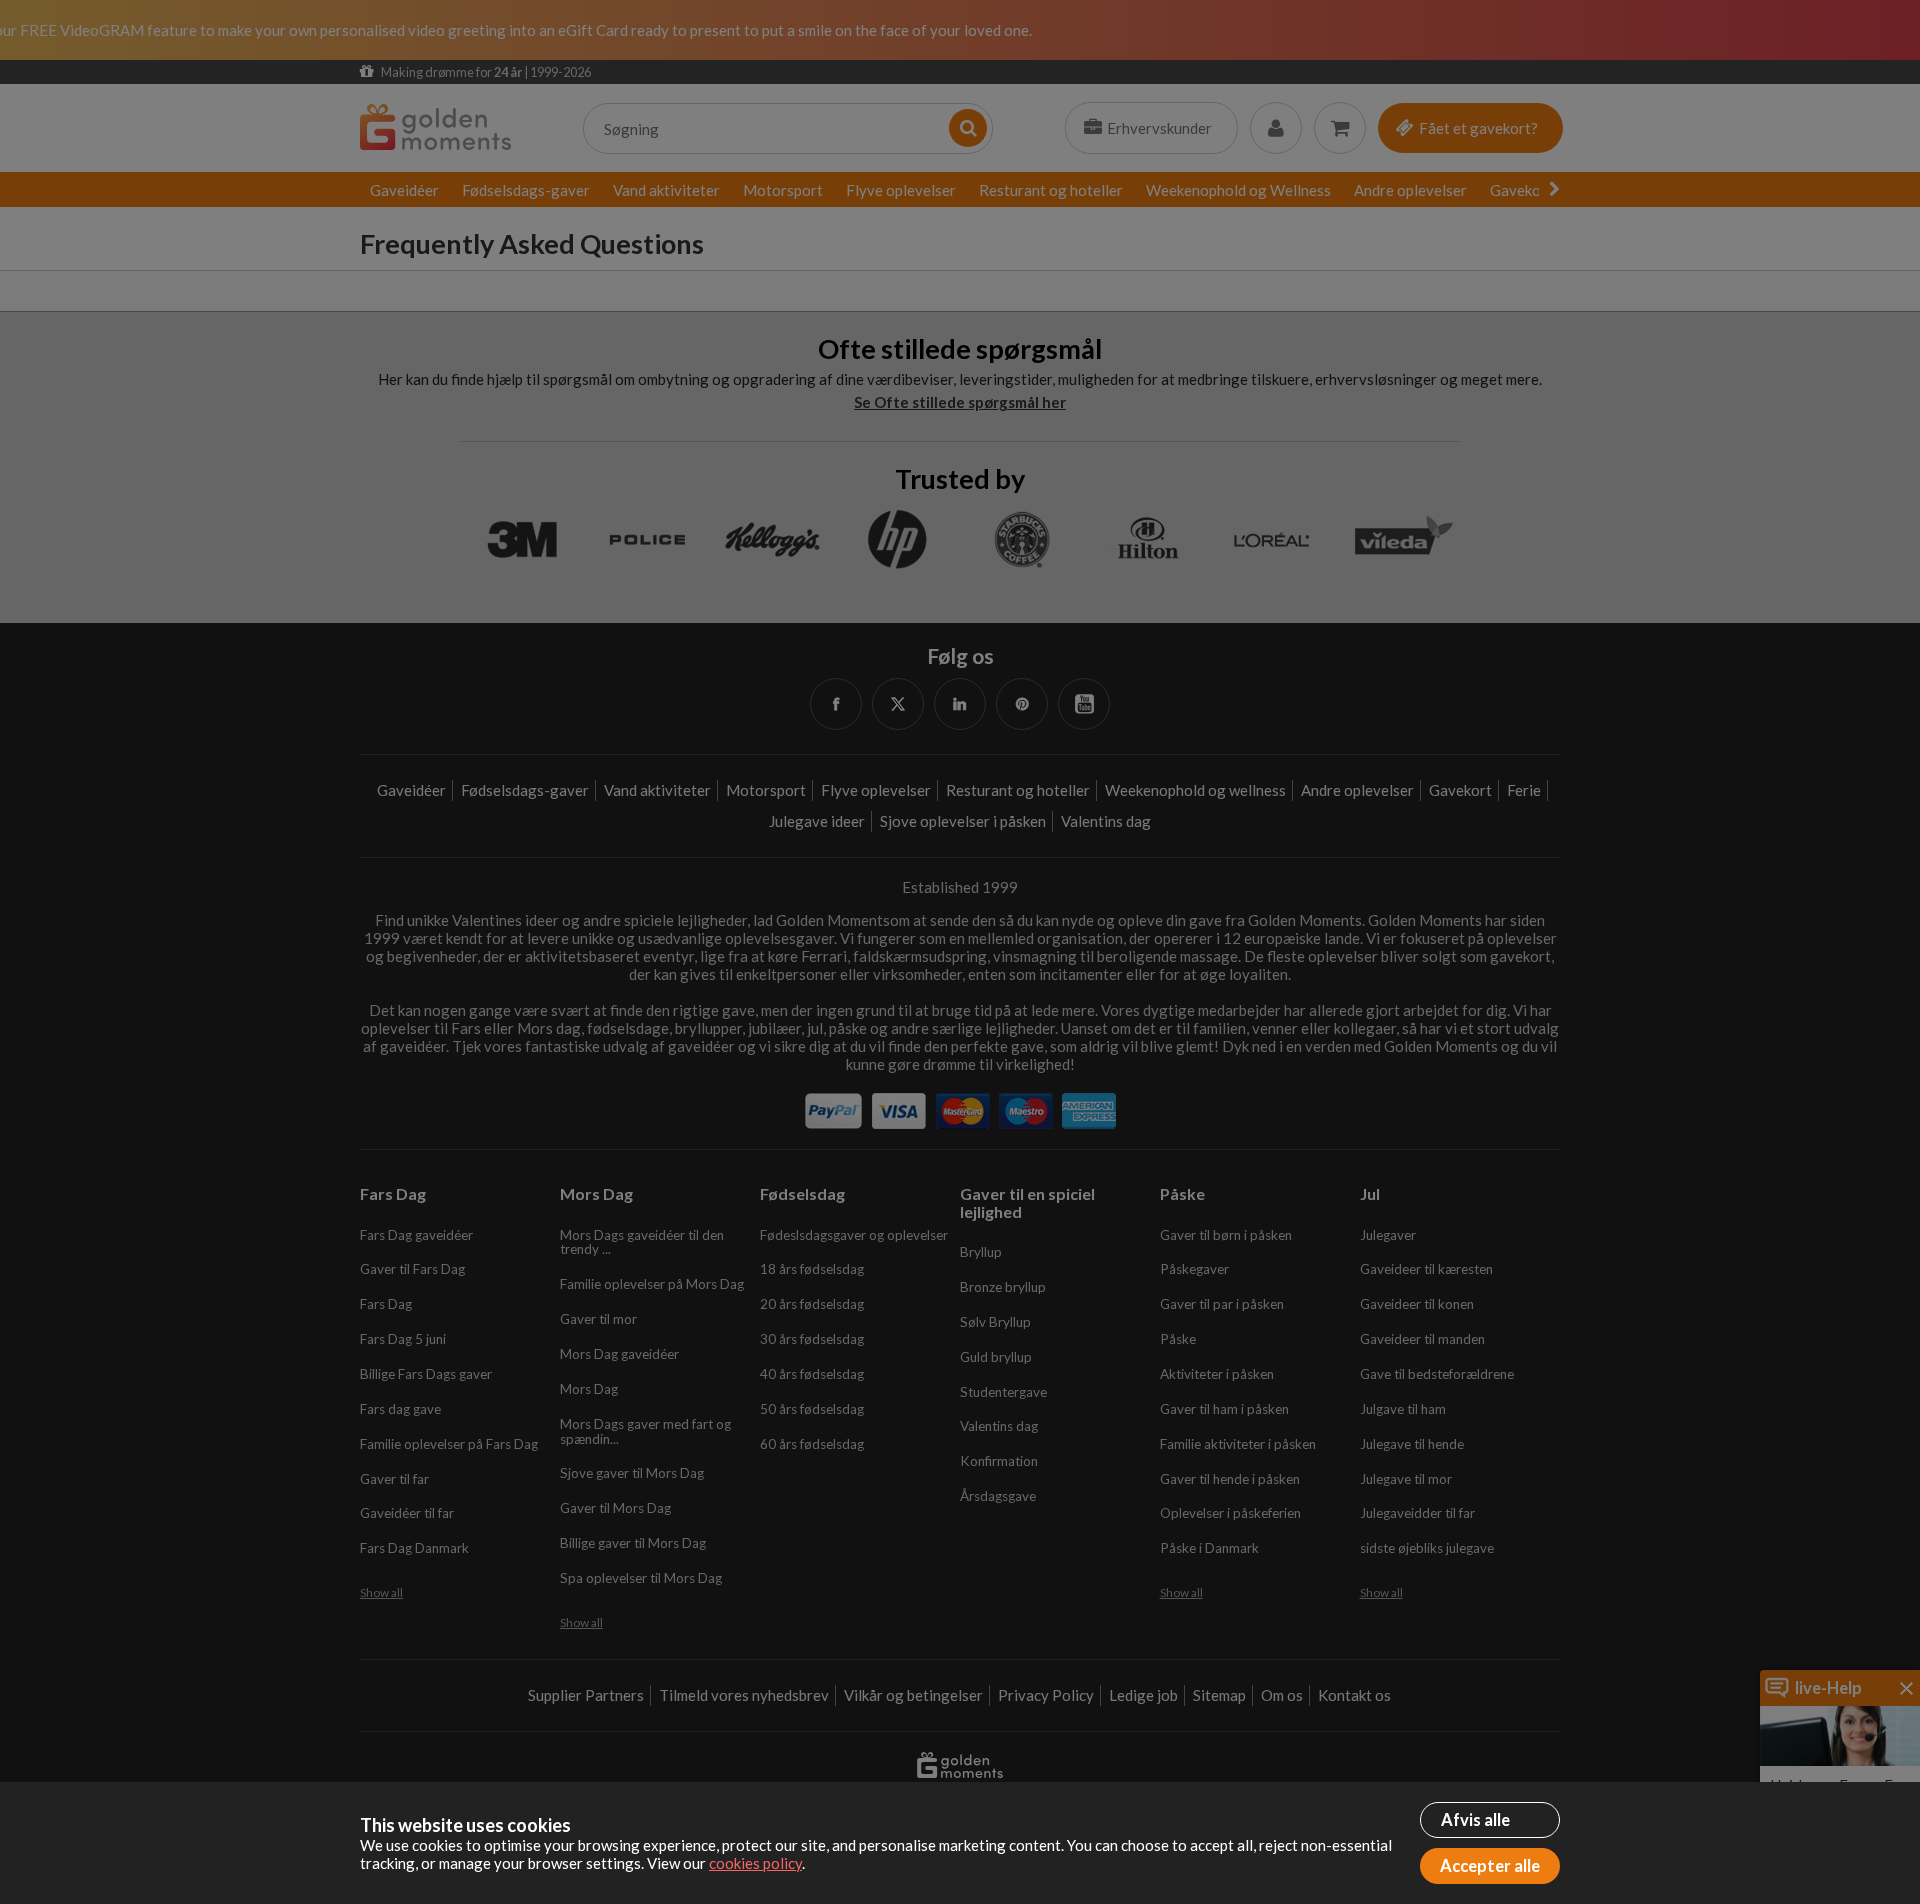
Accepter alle (1490, 1866)
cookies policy (755, 1863)
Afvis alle (1475, 1820)
